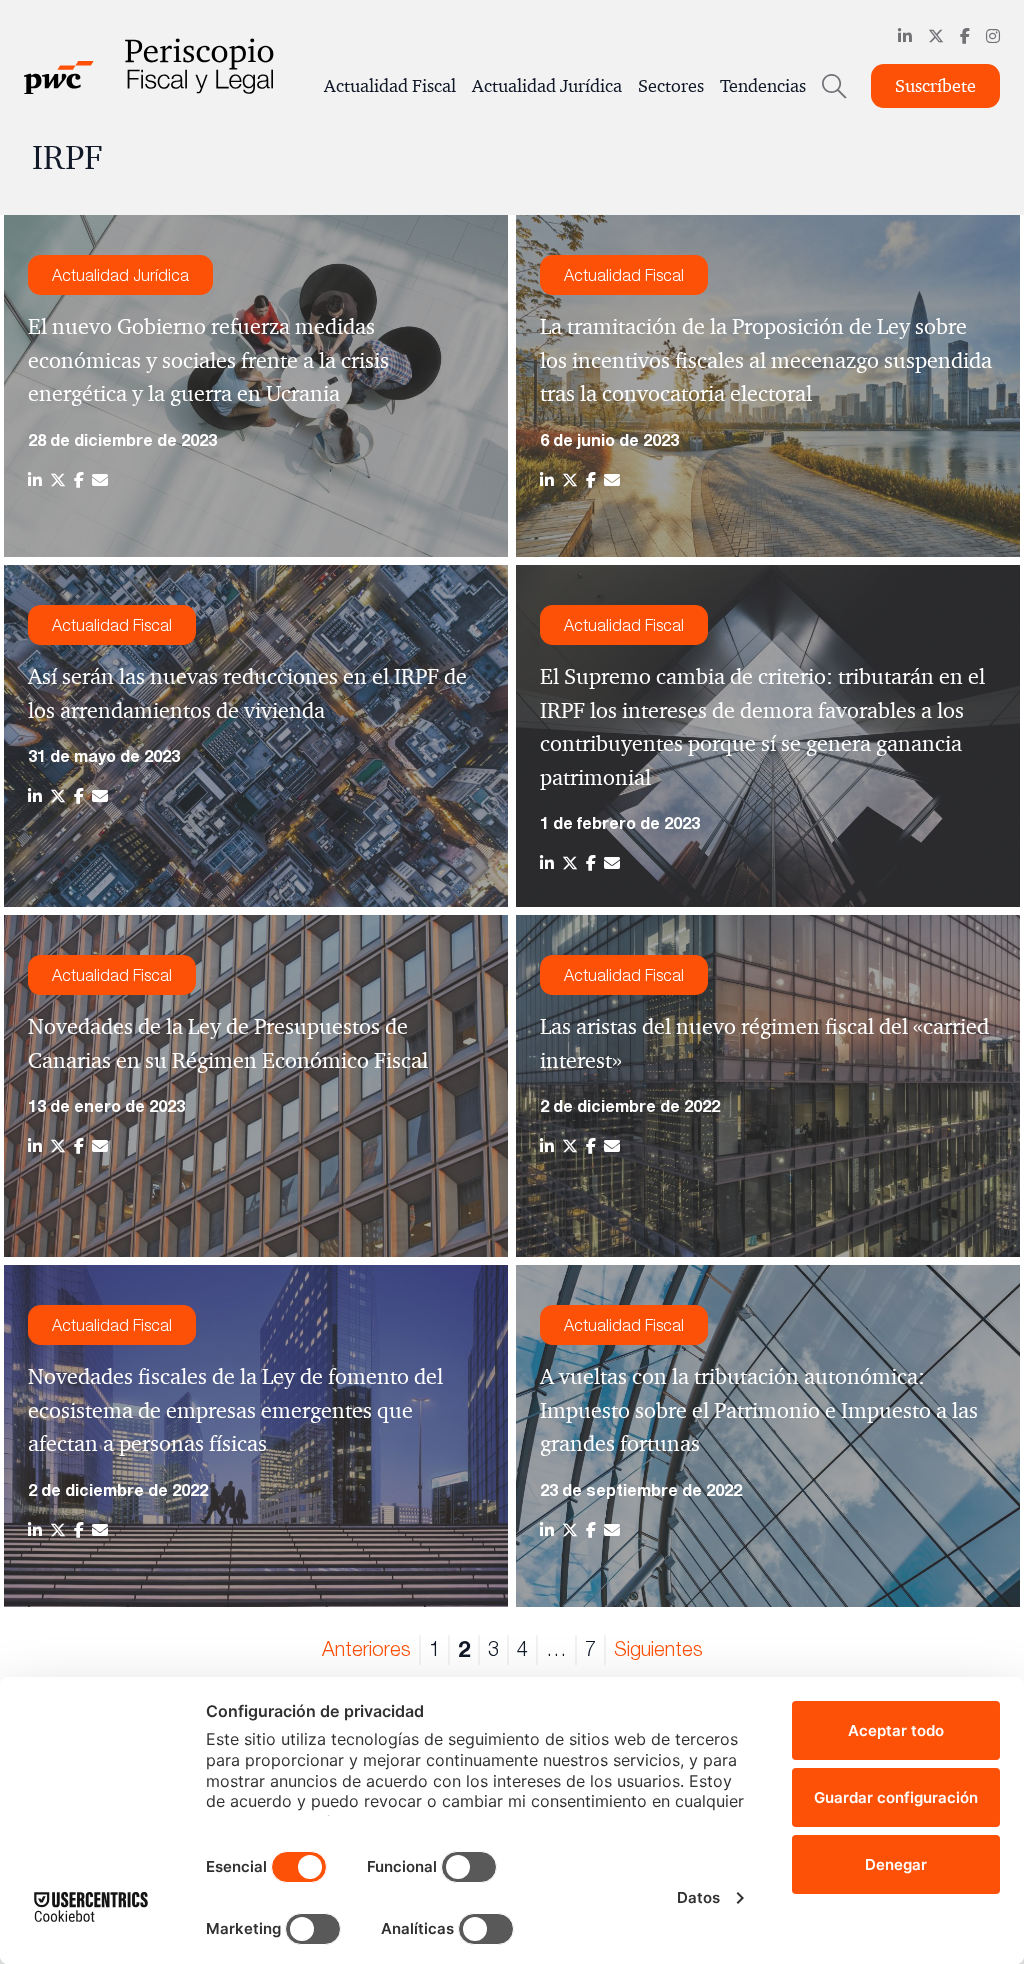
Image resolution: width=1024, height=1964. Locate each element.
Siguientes (658, 1648)
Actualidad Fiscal (390, 86)
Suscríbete (935, 86)
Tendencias (763, 86)
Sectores (671, 86)
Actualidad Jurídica (547, 86)
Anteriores (366, 1648)
